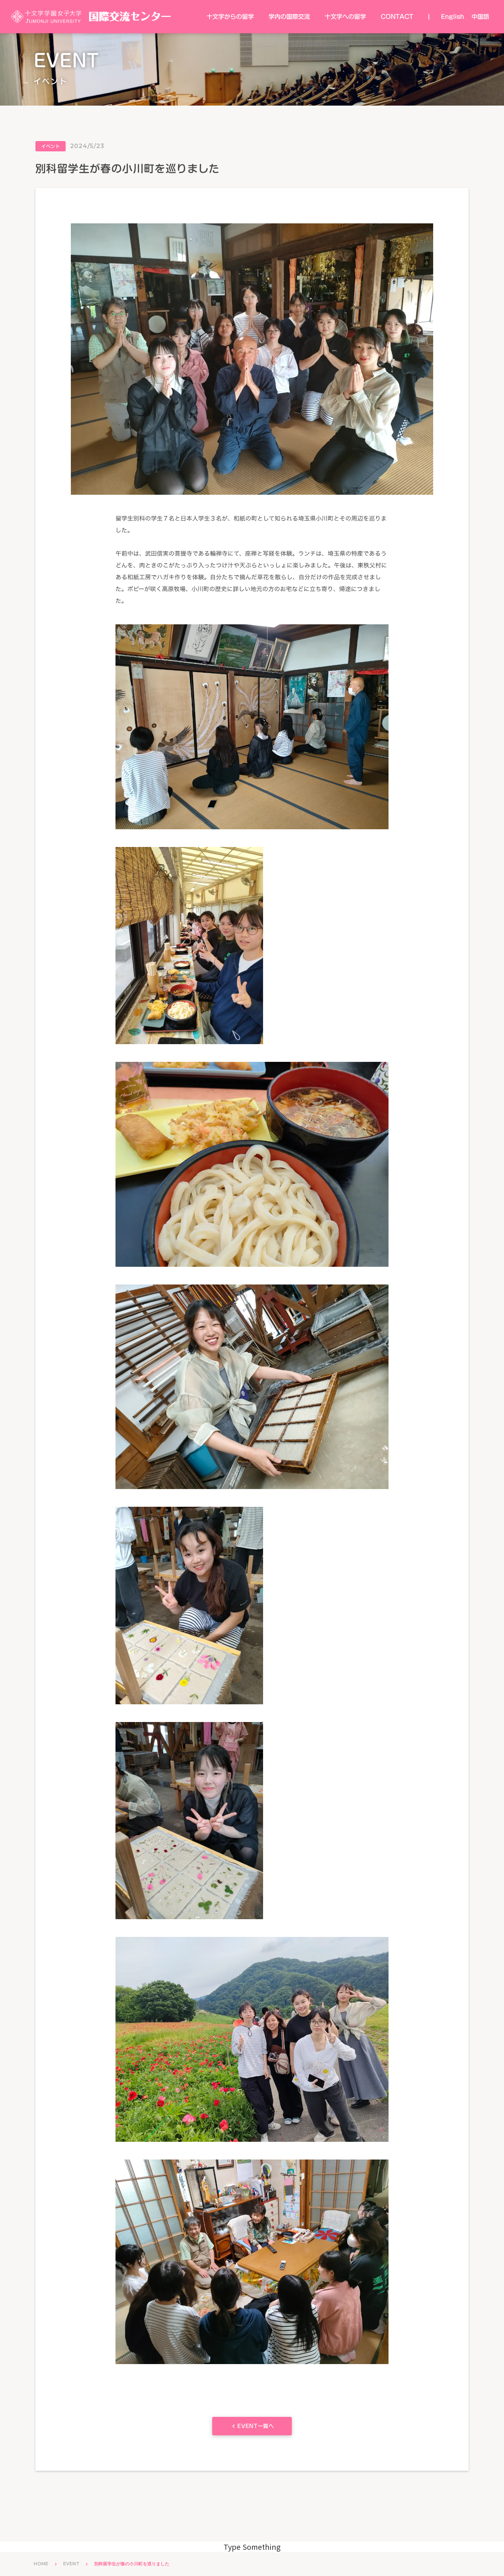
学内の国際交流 (289, 17)
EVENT (71, 2564)
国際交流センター (130, 16)
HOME (41, 2564)
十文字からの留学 (230, 17)
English (453, 17)
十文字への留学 (345, 17)
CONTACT (397, 17)
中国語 (480, 17)
